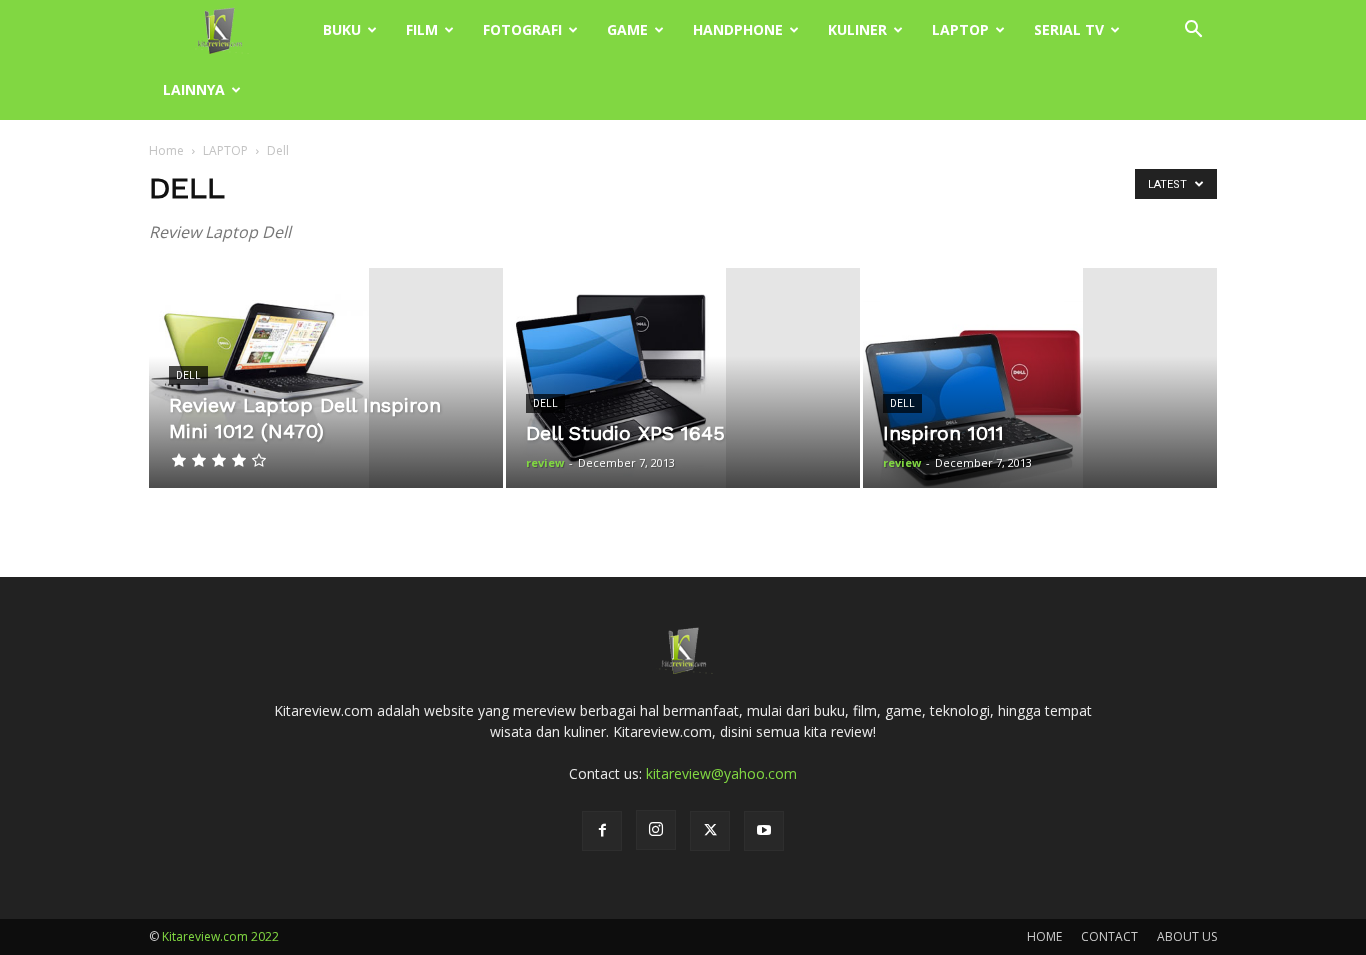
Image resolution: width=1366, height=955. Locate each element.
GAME (627, 29)
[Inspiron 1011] (1040, 378)
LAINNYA (194, 89)
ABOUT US (1187, 936)
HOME (1044, 936)
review (545, 462)
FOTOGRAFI (522, 29)
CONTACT (1109, 936)
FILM (422, 29)
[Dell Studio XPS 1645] (683, 378)
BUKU (342, 29)
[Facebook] (602, 831)
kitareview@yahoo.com (721, 773)
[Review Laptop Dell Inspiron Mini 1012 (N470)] (326, 378)
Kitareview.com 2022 (220, 936)
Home (166, 150)
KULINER (857, 29)
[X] (710, 831)
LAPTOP (960, 29)
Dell (188, 375)
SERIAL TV (1069, 29)
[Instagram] (656, 830)
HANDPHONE (738, 29)
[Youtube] (764, 831)
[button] (1193, 31)
